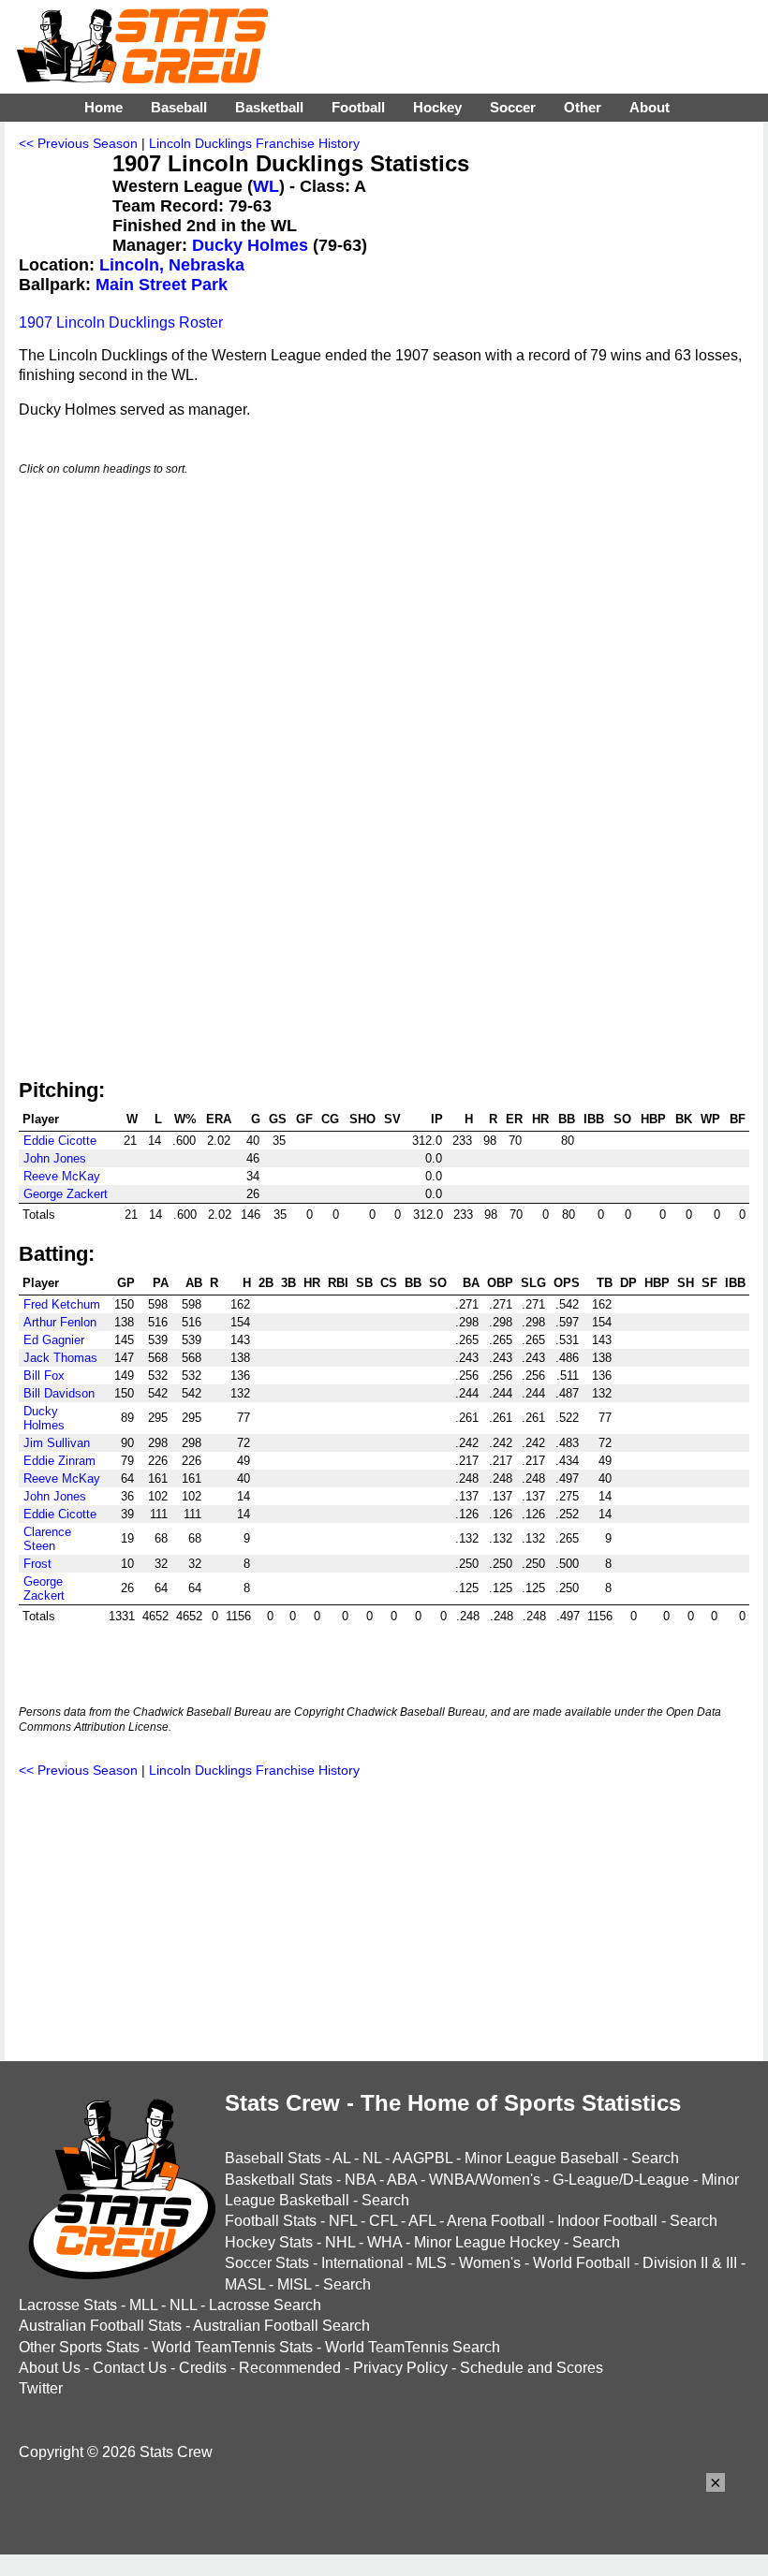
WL (266, 186)
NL (372, 2158)
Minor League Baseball (542, 2158)
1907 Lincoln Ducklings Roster (121, 322)
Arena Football (496, 2221)
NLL (183, 2305)
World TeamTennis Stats (232, 2347)
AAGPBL (422, 2158)
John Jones (55, 1158)
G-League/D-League (621, 2180)
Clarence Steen (47, 1539)
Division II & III (690, 2263)
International (362, 2263)
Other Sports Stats (79, 2347)
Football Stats (271, 2221)
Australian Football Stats (100, 2326)
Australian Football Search (281, 2326)
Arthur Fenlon (60, 1322)
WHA (384, 2242)
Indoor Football (607, 2221)
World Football (582, 2263)
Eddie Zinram (59, 1461)
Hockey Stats (269, 2242)
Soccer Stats (267, 2263)
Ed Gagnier (54, 1340)
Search (655, 2158)
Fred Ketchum (62, 1304)
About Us (50, 2368)
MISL (294, 2284)
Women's (490, 2263)
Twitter (41, 2388)
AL (341, 2158)
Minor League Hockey (487, 2242)
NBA (360, 2180)
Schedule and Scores (532, 2368)
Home (103, 107)
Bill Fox (44, 1376)
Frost (37, 1564)
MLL (143, 2305)
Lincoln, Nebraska (172, 265)
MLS (431, 2263)
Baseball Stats (273, 2158)
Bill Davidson (59, 1393)
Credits (203, 2368)
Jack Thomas (60, 1358)
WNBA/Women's (485, 2180)
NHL (340, 2242)
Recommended (290, 2368)
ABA (402, 2180)
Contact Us (130, 2368)
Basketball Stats (279, 2180)
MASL (245, 2284)
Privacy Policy (400, 2368)
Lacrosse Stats (68, 2305)
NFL (343, 2221)
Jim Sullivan (57, 1443)
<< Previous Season (78, 143)
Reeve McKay (62, 1176)
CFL (383, 2221)
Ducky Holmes (250, 245)
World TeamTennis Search (413, 2347)
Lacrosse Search (265, 2305)
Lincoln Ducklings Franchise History (254, 143)
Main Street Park (162, 285)
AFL (422, 2221)
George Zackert (66, 1194)
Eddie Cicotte (60, 1141)
